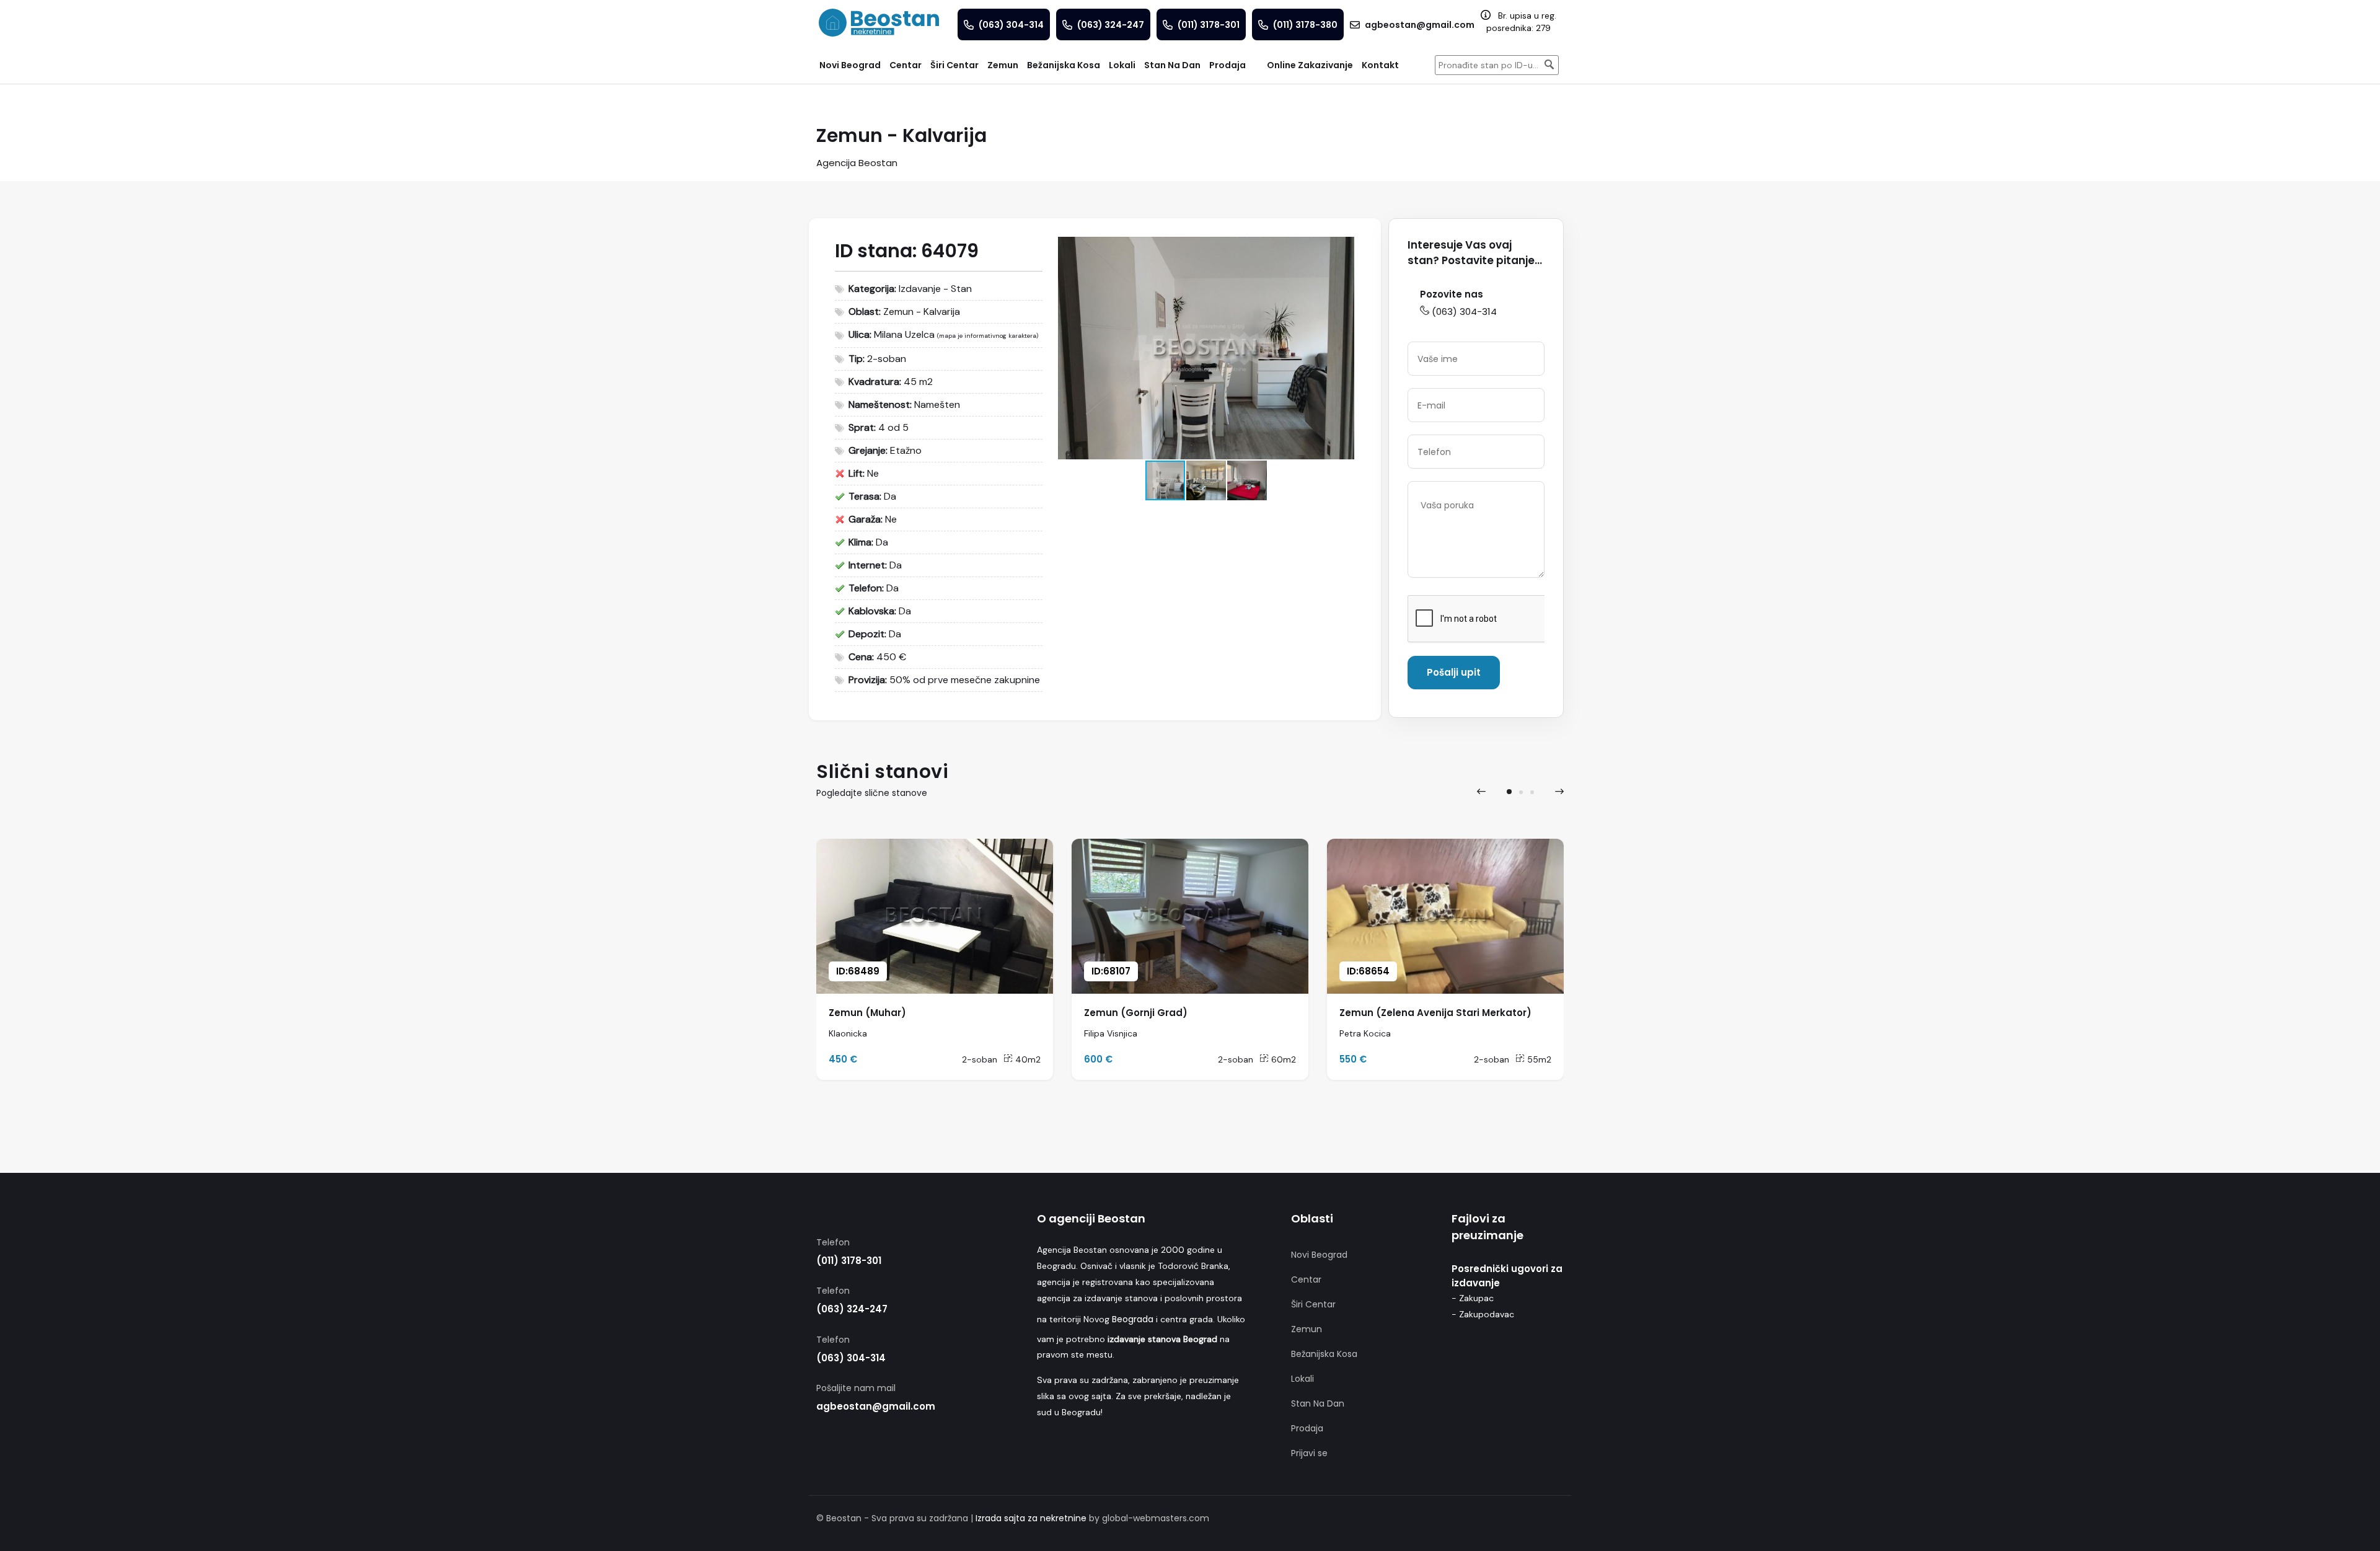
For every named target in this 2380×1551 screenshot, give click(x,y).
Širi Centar (1313, 1304)
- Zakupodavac (1483, 1314)
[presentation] (1481, 792)
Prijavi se (1309, 1453)
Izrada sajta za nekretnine (1031, 1518)
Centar (1306, 1279)
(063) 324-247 (852, 1309)
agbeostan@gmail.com (876, 1406)
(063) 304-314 (1464, 312)
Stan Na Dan (1318, 1403)
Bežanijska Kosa (1324, 1354)
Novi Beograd (1319, 1255)
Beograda (1133, 1319)
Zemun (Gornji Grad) (1136, 1013)
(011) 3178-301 (849, 1261)
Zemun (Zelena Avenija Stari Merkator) (1435, 1013)
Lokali (1302, 1379)
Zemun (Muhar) (867, 1013)
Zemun (1307, 1329)
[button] (1343, 248)
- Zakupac (1473, 1298)
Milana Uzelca (904, 334)
